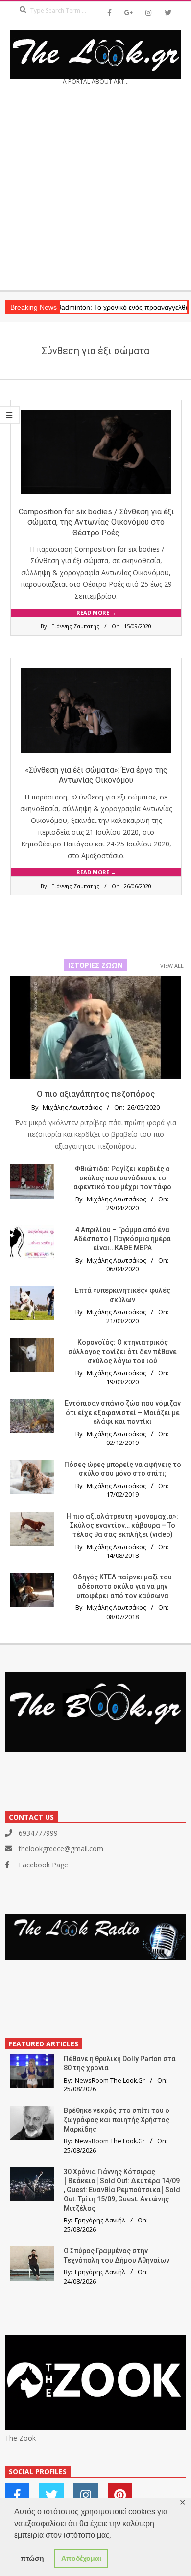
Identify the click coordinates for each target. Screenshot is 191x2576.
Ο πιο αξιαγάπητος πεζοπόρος (96, 1094)
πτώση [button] (32, 2558)
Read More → (96, 612)
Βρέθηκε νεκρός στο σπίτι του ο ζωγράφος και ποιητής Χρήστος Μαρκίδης (117, 2120)
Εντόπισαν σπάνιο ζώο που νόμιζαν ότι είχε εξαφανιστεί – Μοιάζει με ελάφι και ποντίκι (123, 1412)
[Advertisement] (95, 191)
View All (172, 966)
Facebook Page (43, 1865)
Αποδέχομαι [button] (81, 2558)
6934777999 (38, 1833)
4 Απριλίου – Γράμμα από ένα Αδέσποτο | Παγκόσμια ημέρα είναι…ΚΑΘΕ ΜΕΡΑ (122, 1239)
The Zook (20, 2438)
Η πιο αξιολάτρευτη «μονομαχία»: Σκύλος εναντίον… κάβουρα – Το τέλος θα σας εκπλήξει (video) (122, 1525)
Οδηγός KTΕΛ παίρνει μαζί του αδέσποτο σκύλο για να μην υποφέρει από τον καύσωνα (122, 1586)
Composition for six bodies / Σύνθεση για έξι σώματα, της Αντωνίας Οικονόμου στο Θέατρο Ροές (96, 522)
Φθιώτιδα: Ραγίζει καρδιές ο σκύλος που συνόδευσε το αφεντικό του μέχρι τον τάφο (122, 1178)
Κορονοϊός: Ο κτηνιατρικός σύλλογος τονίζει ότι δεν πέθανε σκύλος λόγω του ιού (122, 1351)
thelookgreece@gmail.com (61, 1849)
